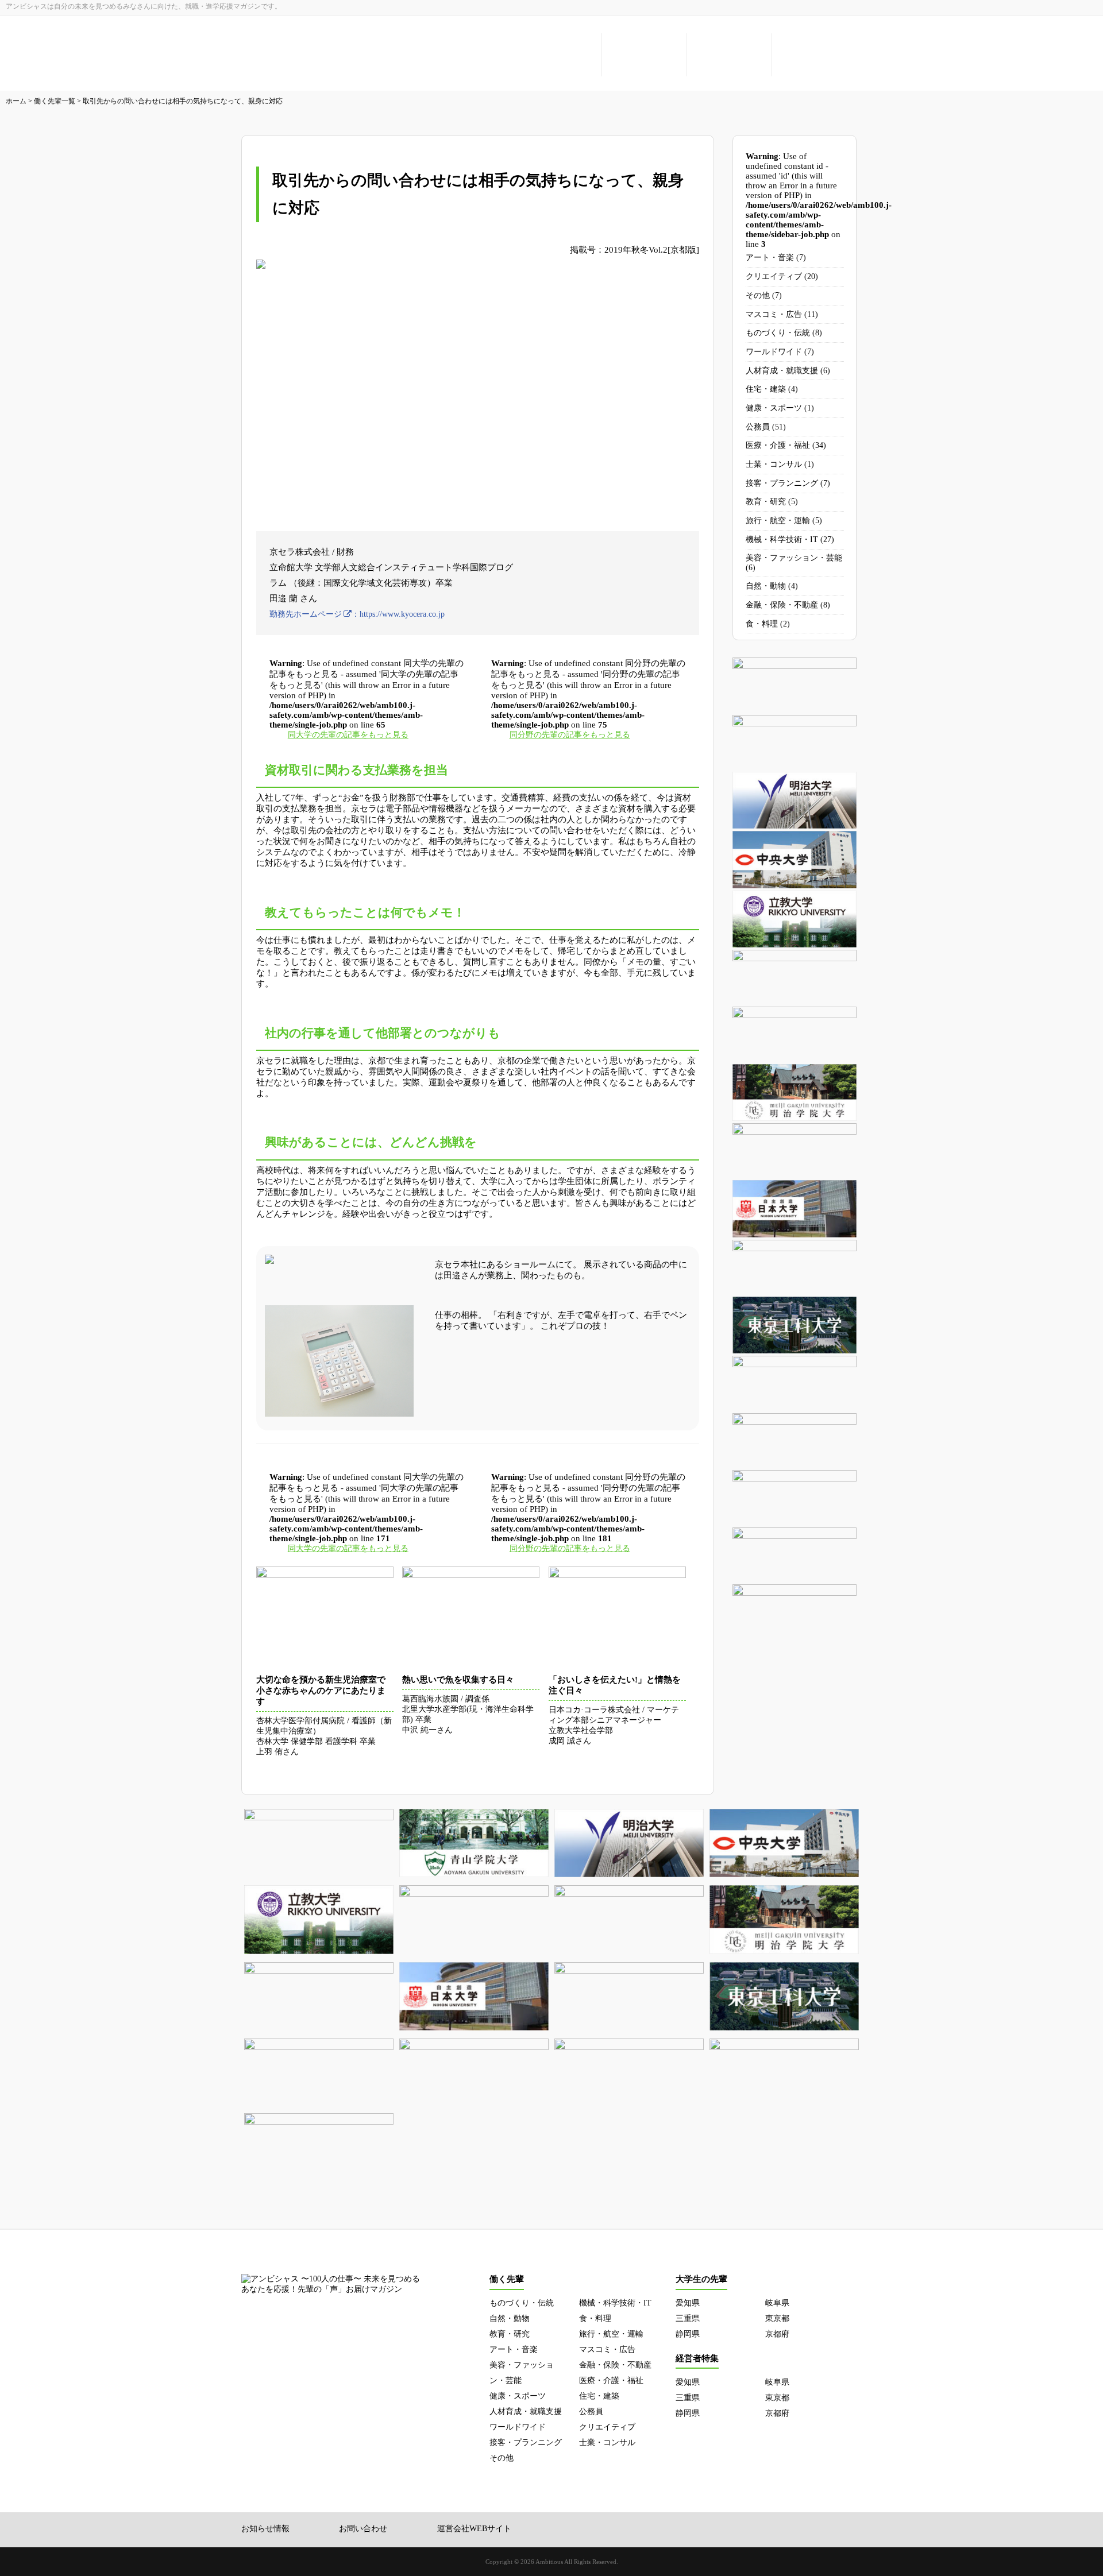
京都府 (777, 2334)
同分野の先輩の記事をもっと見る (570, 735)
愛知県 (688, 2303)
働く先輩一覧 (55, 101)
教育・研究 (766, 502)
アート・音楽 (770, 258)
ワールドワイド (774, 352)
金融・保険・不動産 (782, 605)
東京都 (777, 2318)
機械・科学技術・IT (782, 539)
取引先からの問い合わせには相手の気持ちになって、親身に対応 (183, 101)
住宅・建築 (766, 389)
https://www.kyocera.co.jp (402, 614)
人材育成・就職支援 (782, 371)
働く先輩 (559, 55)
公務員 (758, 427)
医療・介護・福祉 (778, 445)
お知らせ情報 (265, 2529)
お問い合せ (814, 55)
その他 (758, 295)
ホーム (16, 101)
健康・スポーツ (774, 408)
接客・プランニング (782, 483)
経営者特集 (729, 55)
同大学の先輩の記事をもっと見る (348, 735)
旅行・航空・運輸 (778, 521)
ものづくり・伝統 (778, 333)
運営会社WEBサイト (474, 2529)
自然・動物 (766, 586)
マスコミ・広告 (774, 314)
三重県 (688, 2318)
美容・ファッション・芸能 (794, 558)
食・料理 (762, 624)
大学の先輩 (644, 55)
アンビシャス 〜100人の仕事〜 (322, 56)
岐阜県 (777, 2303)
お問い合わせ (363, 2529)
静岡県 (688, 2334)
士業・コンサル (774, 464)
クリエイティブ (774, 276)
